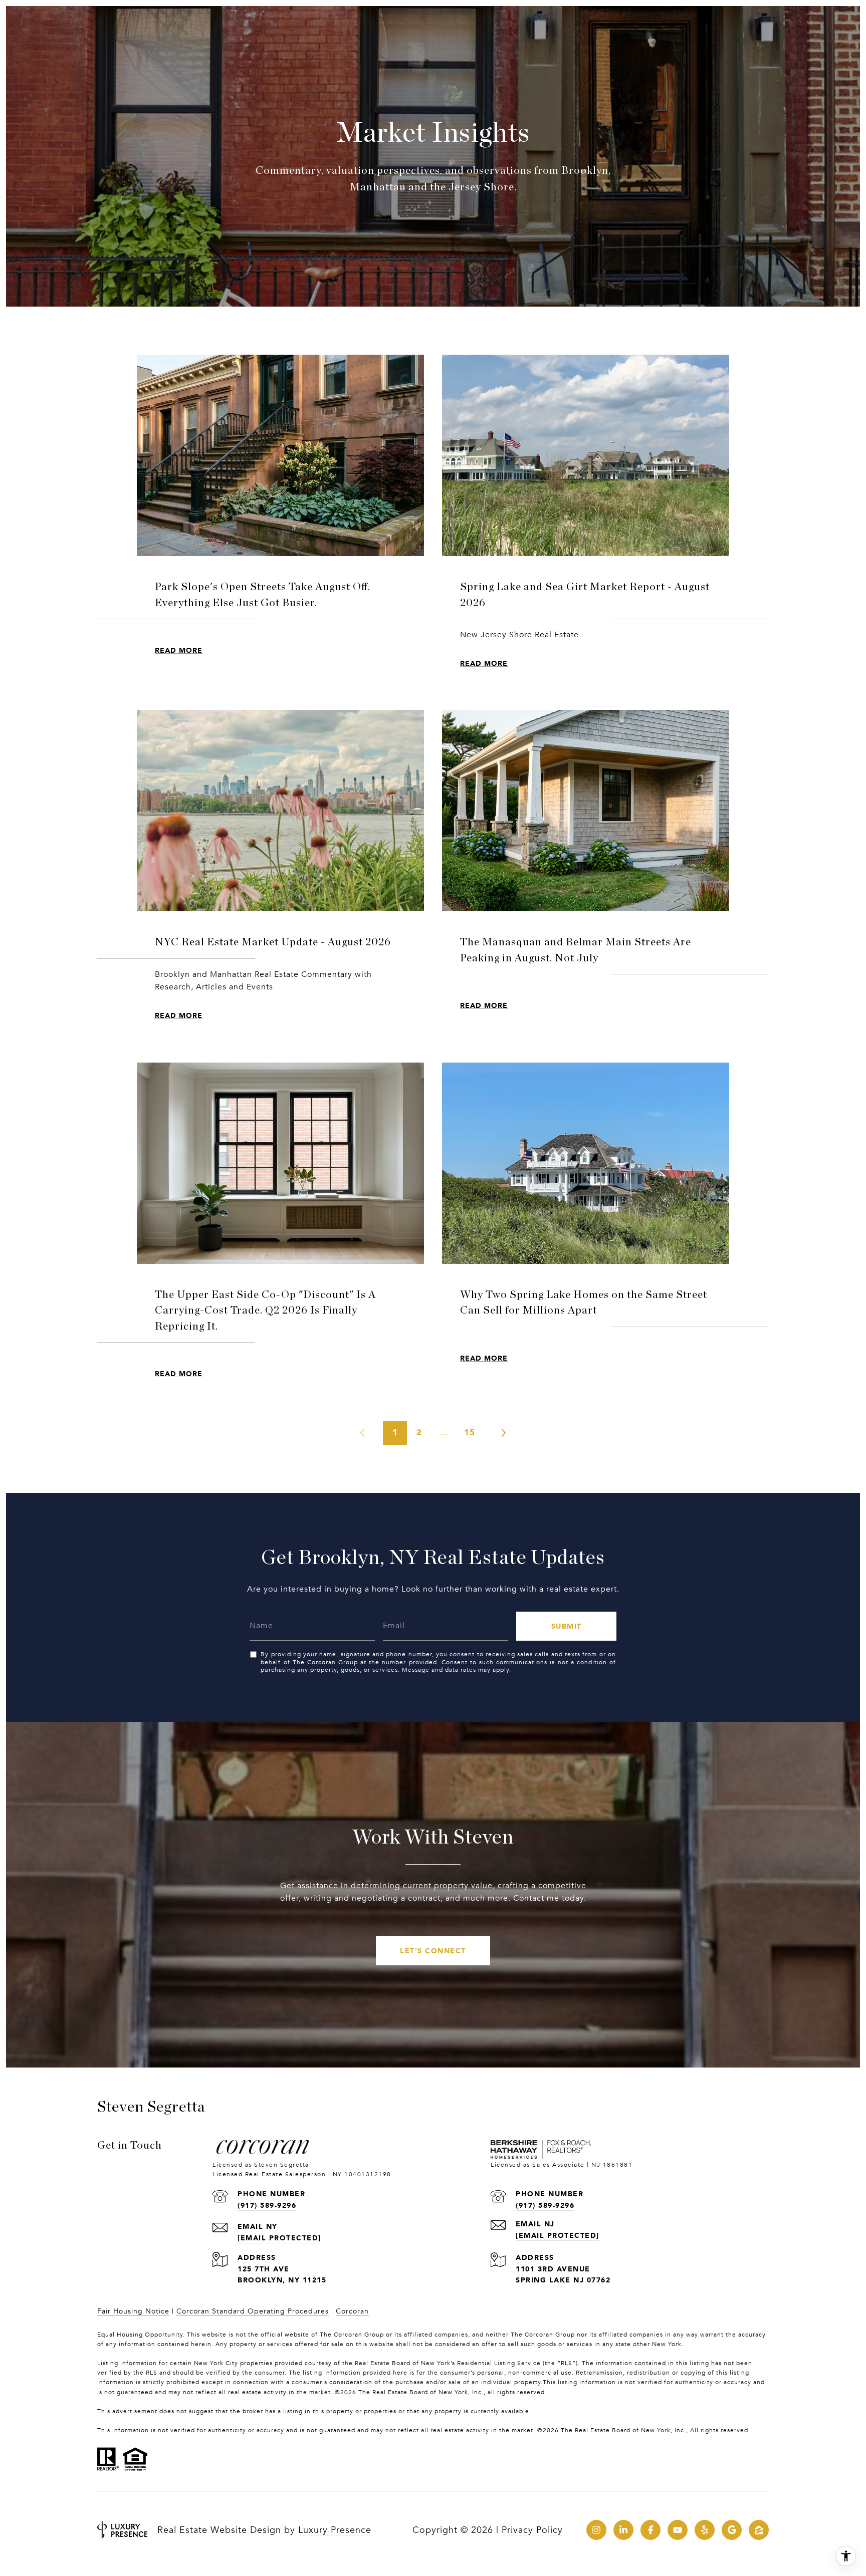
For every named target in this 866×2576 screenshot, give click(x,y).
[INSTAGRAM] (596, 2530)
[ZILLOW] (759, 2530)
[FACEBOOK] (651, 2530)
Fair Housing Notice (133, 2311)
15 (470, 1432)
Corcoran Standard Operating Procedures (253, 2311)
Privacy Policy (532, 2530)
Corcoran (352, 2311)
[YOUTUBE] (678, 2530)
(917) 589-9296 (267, 2205)
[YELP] (705, 2530)
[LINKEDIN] (623, 2530)
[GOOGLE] (732, 2530)
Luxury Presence (335, 2530)
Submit (567, 1626)
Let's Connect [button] (433, 1951)
